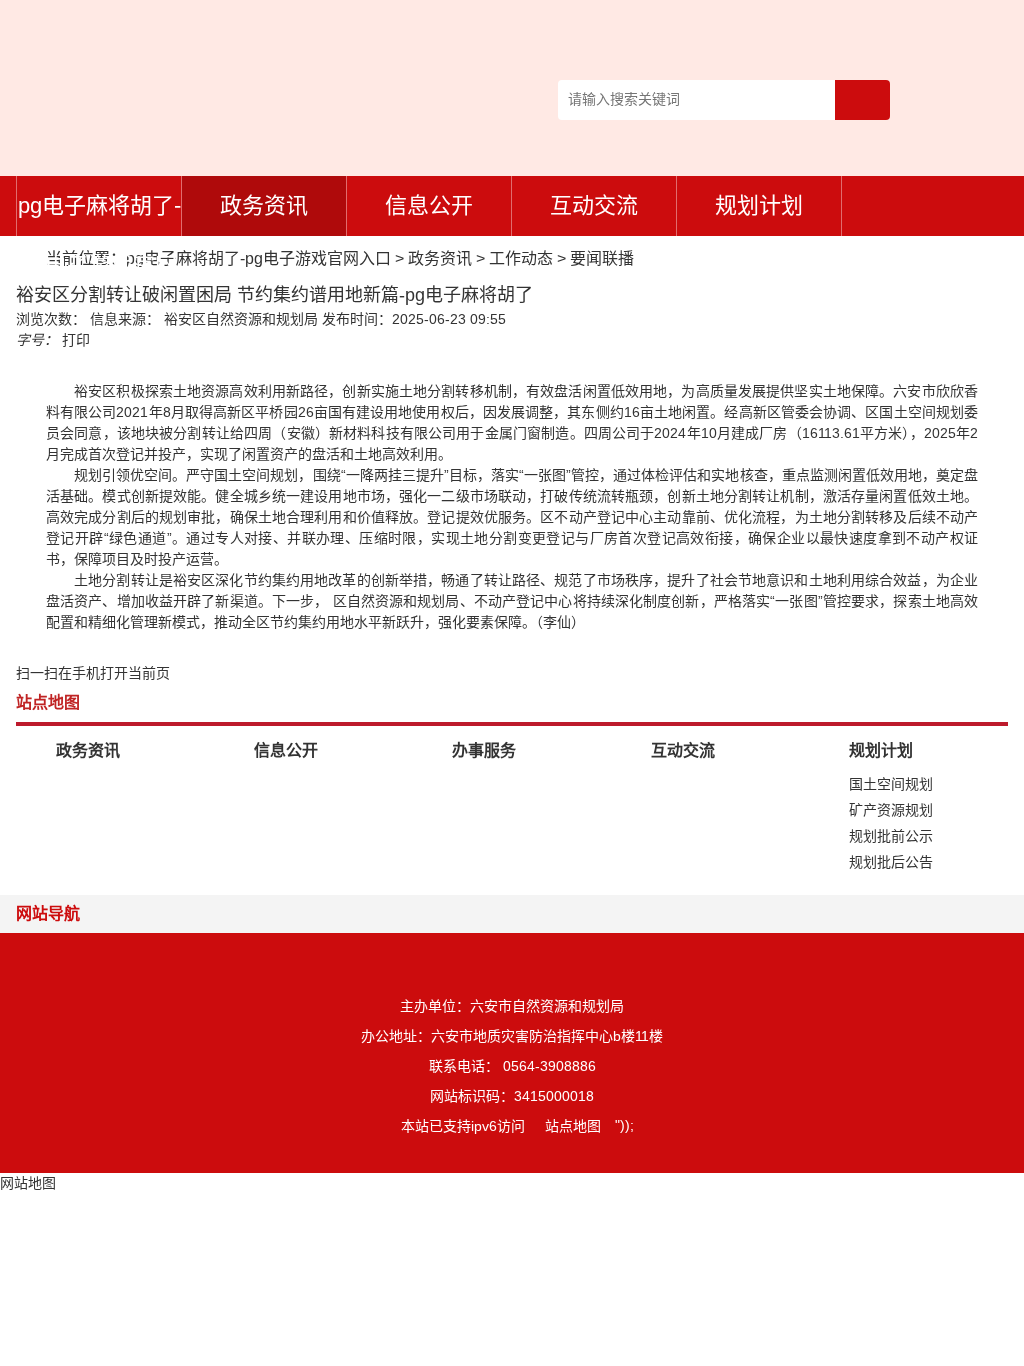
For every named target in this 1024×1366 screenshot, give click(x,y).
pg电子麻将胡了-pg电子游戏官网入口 (99, 214)
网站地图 (28, 1183)
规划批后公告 (891, 862)
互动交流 (594, 205)
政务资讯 (264, 205)
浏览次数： (51, 319)
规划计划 (759, 205)
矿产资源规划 (891, 810)
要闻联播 (602, 258)
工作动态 (521, 258)
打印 (76, 340)
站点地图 (573, 1126)
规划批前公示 (891, 836)
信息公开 (429, 205)
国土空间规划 (891, 784)
